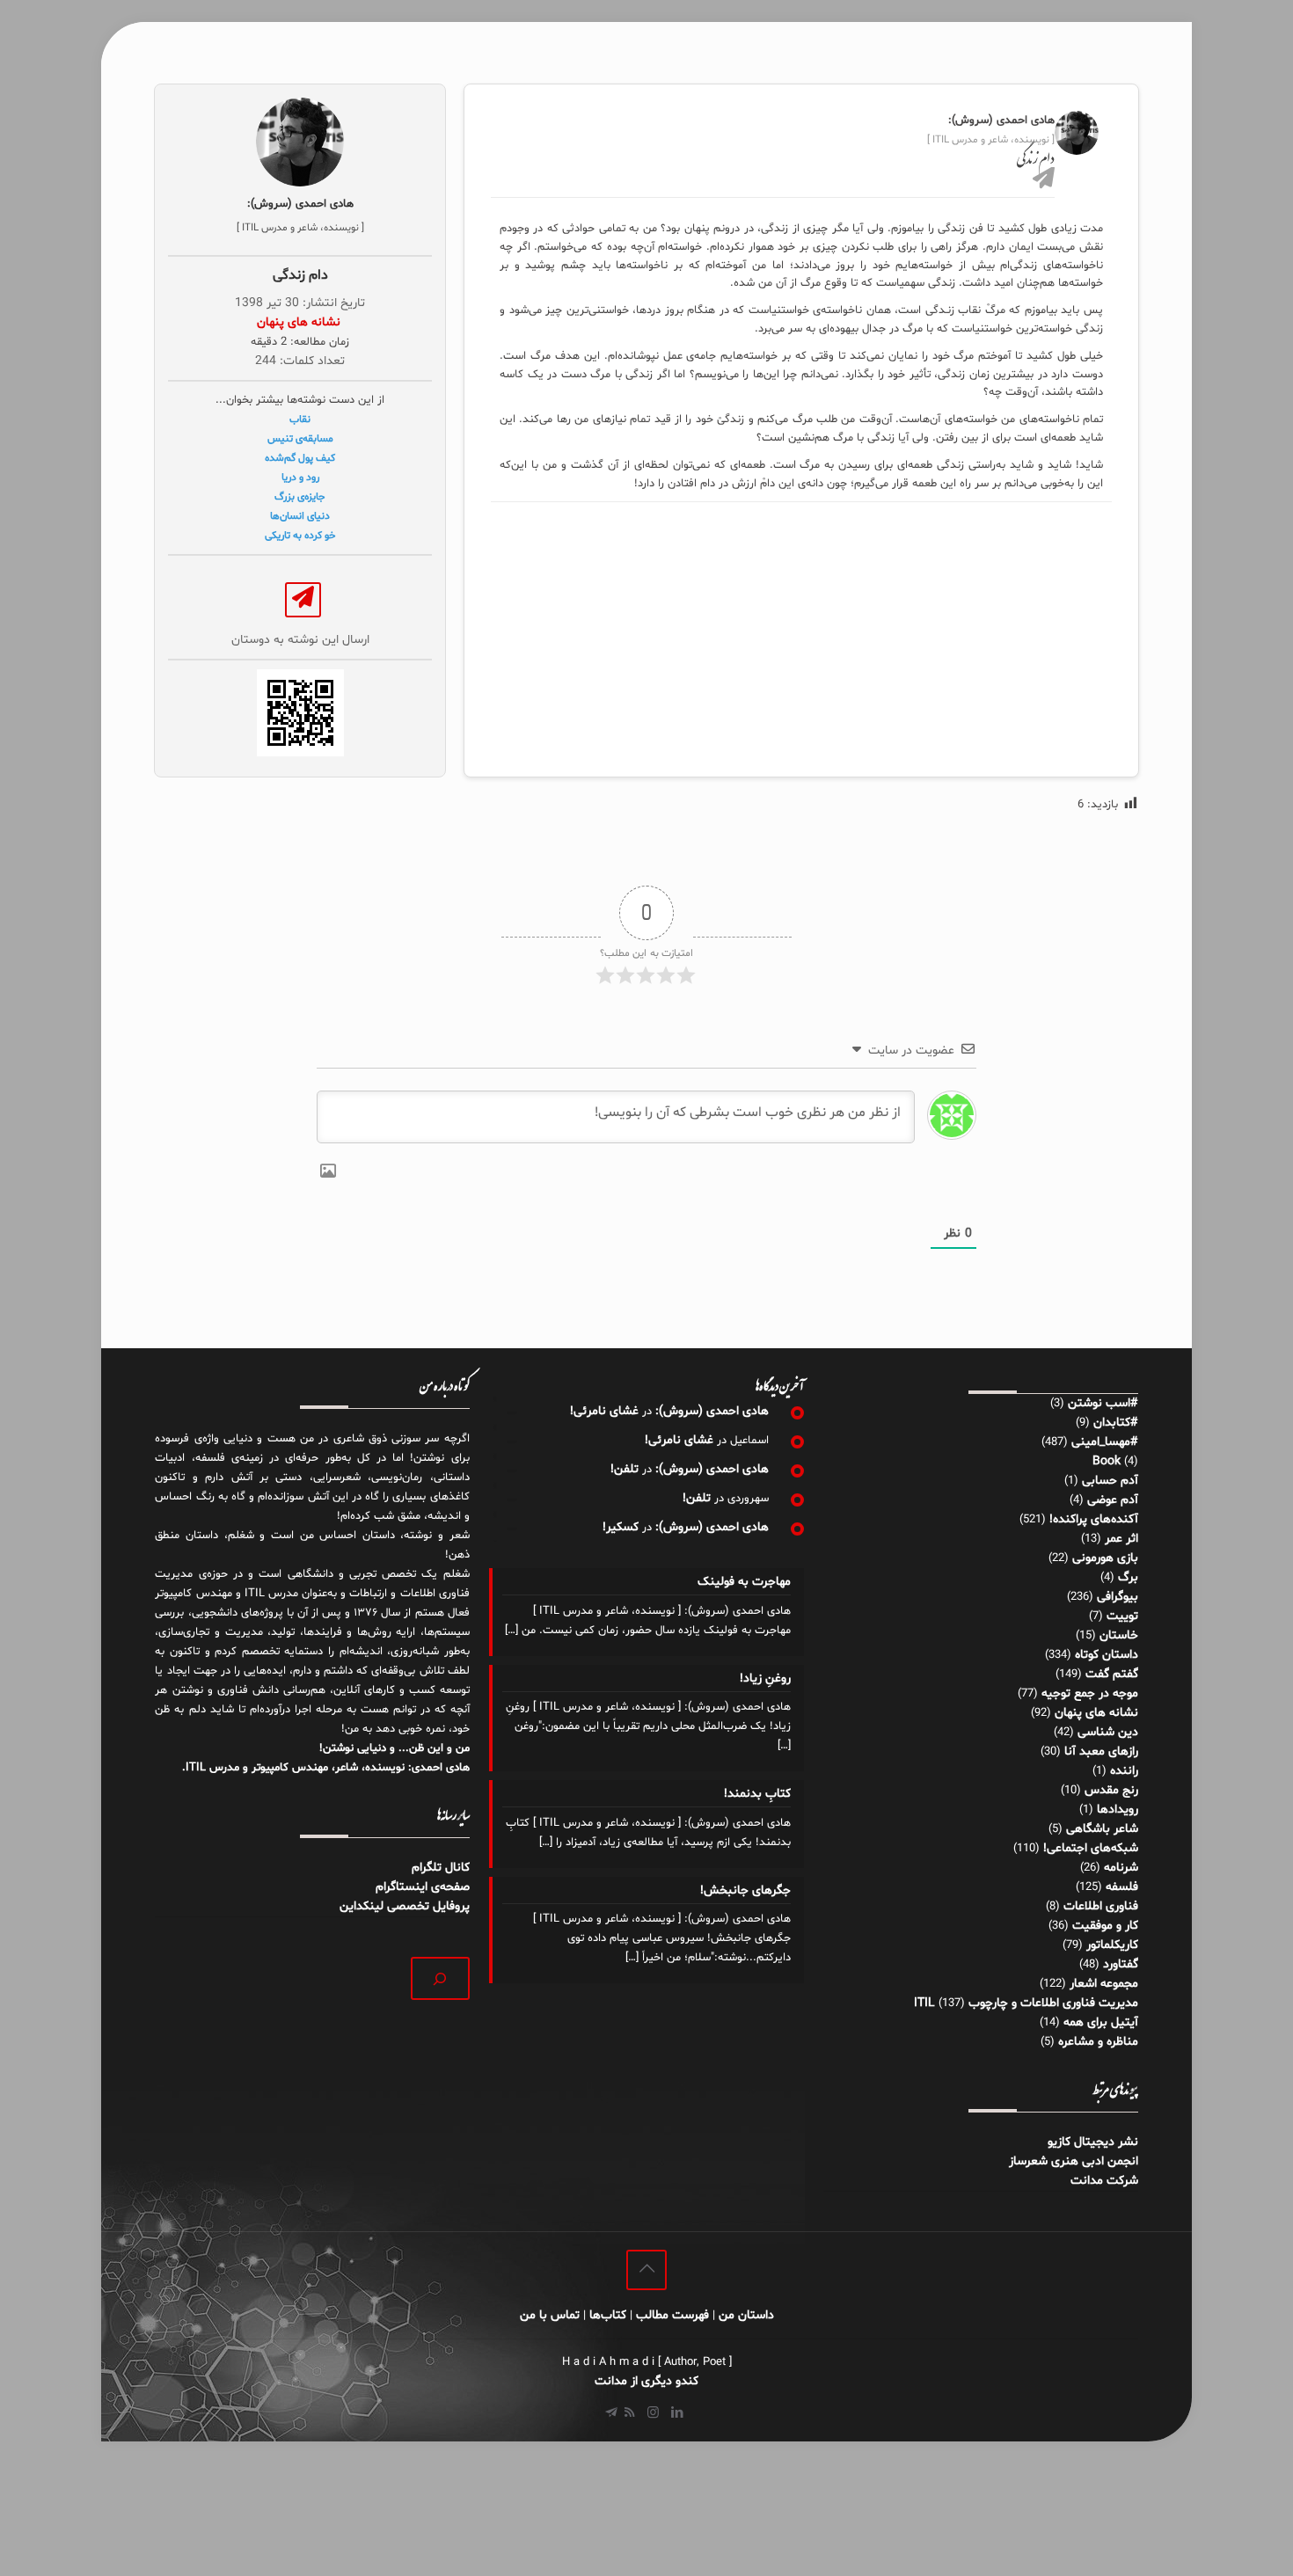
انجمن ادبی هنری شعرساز (1074, 2161)
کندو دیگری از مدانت (646, 2381)
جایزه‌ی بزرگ (300, 497)
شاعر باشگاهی (1102, 1829)
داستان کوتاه (1107, 1655)
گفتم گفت (1112, 1674)
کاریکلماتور (1112, 1945)
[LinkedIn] (677, 2414)
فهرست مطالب (672, 2315)
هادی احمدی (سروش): (712, 1411)
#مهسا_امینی (1105, 1442)
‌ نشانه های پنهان (300, 322)
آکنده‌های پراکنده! (1094, 1519)
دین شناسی (1108, 1732)
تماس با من (550, 2315)
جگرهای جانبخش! (745, 1890)
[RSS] (629, 2414)
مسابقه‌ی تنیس (300, 439)
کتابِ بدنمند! (757, 1794)
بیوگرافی (1118, 1597)
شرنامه (1121, 1868)
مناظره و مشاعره (1098, 2042)
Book (1107, 1461)
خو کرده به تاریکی (300, 536)
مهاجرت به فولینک (744, 1582)
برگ (1128, 1577)
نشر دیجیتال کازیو (1093, 2142)
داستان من (746, 2315)
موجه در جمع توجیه (1090, 1693)
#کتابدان (1116, 1423)
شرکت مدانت (1104, 2181)
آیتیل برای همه (1101, 2022)
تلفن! (625, 1469)
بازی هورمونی (1105, 1558)
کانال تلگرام (439, 1868)
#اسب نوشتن (1103, 1403)
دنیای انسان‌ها (300, 516)
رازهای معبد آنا (1101, 1751)
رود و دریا (300, 478)
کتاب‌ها (608, 2315)
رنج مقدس (1111, 1790)
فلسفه (1122, 1887)
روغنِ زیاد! (765, 1678)
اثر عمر (1121, 1539)
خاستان (1119, 1635)
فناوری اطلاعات (1101, 1906)
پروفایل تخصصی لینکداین (405, 1906)
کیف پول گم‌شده (300, 458)
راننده (1124, 1771)
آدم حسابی (1110, 1481)
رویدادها (1118, 1810)
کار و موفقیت (1105, 1926)
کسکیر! (621, 1527)
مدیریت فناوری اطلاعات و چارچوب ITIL (1026, 2003)
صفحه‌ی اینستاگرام (423, 1887)
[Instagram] (653, 2414)
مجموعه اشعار (1104, 1984)
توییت (1122, 1616)
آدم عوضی (1113, 1500)
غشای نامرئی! (604, 1411)
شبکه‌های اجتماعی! (1091, 1848)
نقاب (300, 420)
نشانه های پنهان (1096, 1713)
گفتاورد (1121, 1964)
